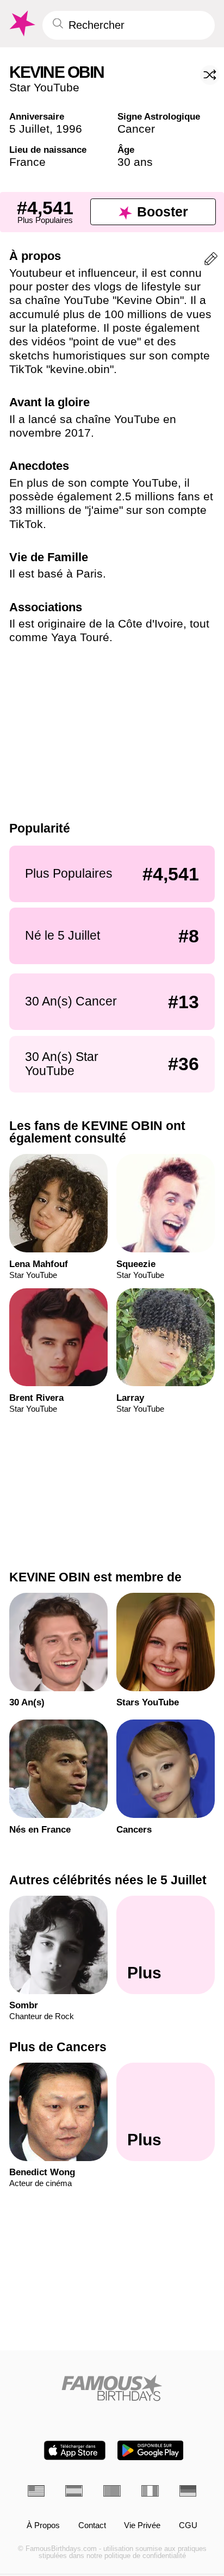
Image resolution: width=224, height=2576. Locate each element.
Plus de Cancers (58, 2047)
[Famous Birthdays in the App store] (75, 2450)
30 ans (135, 162)
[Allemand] (188, 2491)
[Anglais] (36, 2491)
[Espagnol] (74, 2491)
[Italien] (150, 2491)
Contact (92, 2526)
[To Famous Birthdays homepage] (21, 24)
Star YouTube (44, 87)
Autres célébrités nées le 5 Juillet (108, 1880)
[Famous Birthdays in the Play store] (150, 2450)
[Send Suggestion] (211, 261)
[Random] (210, 75)
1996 (69, 129)
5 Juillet (29, 129)
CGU (188, 2526)
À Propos (43, 2526)
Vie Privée (142, 2526)
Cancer (136, 129)
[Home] (112, 2388)
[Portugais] (112, 2491)
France (27, 162)
